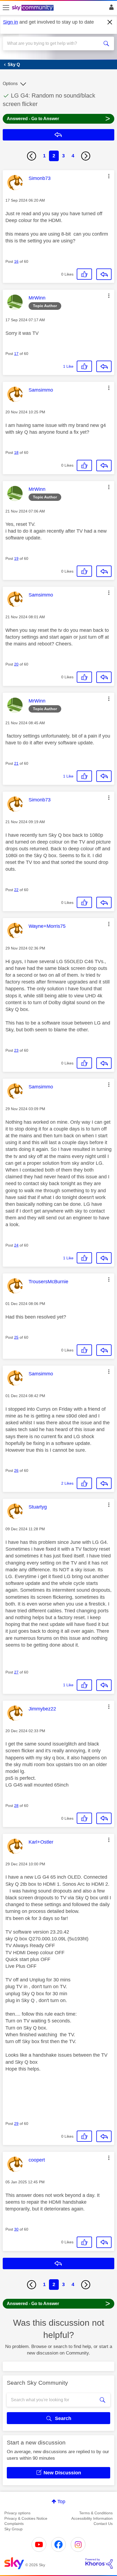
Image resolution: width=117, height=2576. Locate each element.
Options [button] (10, 84)
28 (16, 1806)
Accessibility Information (92, 2518)
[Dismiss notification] (110, 22)
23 (16, 1050)
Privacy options (17, 2513)
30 (16, 2229)
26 (16, 1470)
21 (16, 763)
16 (16, 261)
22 (16, 890)
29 (16, 2124)
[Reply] (104, 274)
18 (16, 452)
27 (16, 1672)
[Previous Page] (32, 156)
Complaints (14, 2524)
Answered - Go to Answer (59, 118)
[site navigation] (6, 8)
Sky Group (13, 2529)
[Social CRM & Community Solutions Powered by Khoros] (99, 2563)
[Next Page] (86, 156)
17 (16, 354)
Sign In (110, 9)
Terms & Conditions (96, 2513)
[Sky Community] (33, 8)
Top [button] (61, 2502)
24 (16, 1245)
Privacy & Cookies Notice (26, 2518)
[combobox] (53, 43)
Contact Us (103, 2524)
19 (16, 558)
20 (16, 664)
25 (16, 1337)
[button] (109, 176)
